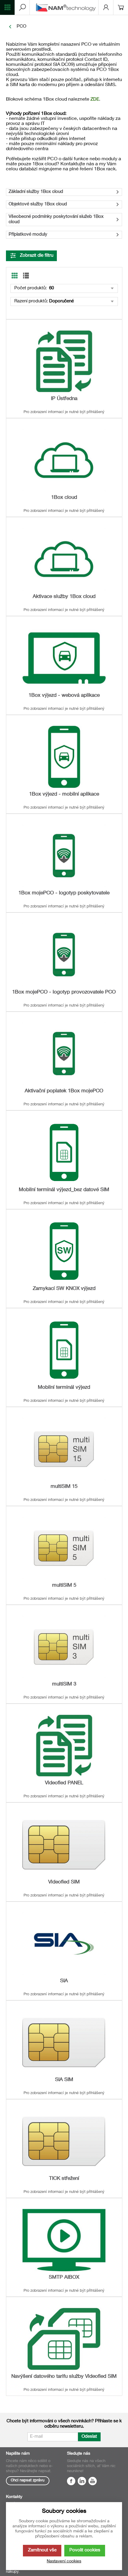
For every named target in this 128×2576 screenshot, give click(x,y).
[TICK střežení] (64, 2141)
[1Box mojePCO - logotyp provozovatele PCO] (64, 954)
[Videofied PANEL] (64, 1746)
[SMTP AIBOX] (64, 2240)
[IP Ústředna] (64, 361)
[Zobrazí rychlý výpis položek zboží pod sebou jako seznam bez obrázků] (26, 276)
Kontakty (14, 2497)
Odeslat (89, 2437)
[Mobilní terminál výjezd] (64, 1350)
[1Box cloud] (64, 460)
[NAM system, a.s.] (67, 7)
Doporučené (61, 301)
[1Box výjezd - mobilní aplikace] (64, 757)
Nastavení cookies (64, 2561)
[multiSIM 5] (64, 1548)
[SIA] (64, 1943)
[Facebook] (71, 2482)
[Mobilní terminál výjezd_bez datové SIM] (64, 1152)
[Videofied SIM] (64, 1844)
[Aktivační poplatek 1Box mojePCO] (64, 1054)
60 (51, 288)
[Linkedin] (82, 2482)
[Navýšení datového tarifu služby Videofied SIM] (64, 2339)
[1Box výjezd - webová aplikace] (64, 658)
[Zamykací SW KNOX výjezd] (64, 1251)
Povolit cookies (85, 2550)
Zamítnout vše (42, 2550)
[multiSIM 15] (64, 1449)
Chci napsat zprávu (28, 2481)
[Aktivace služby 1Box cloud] (64, 559)
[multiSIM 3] (64, 1647)
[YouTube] (93, 2482)
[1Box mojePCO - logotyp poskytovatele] (64, 856)
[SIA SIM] (64, 2042)
